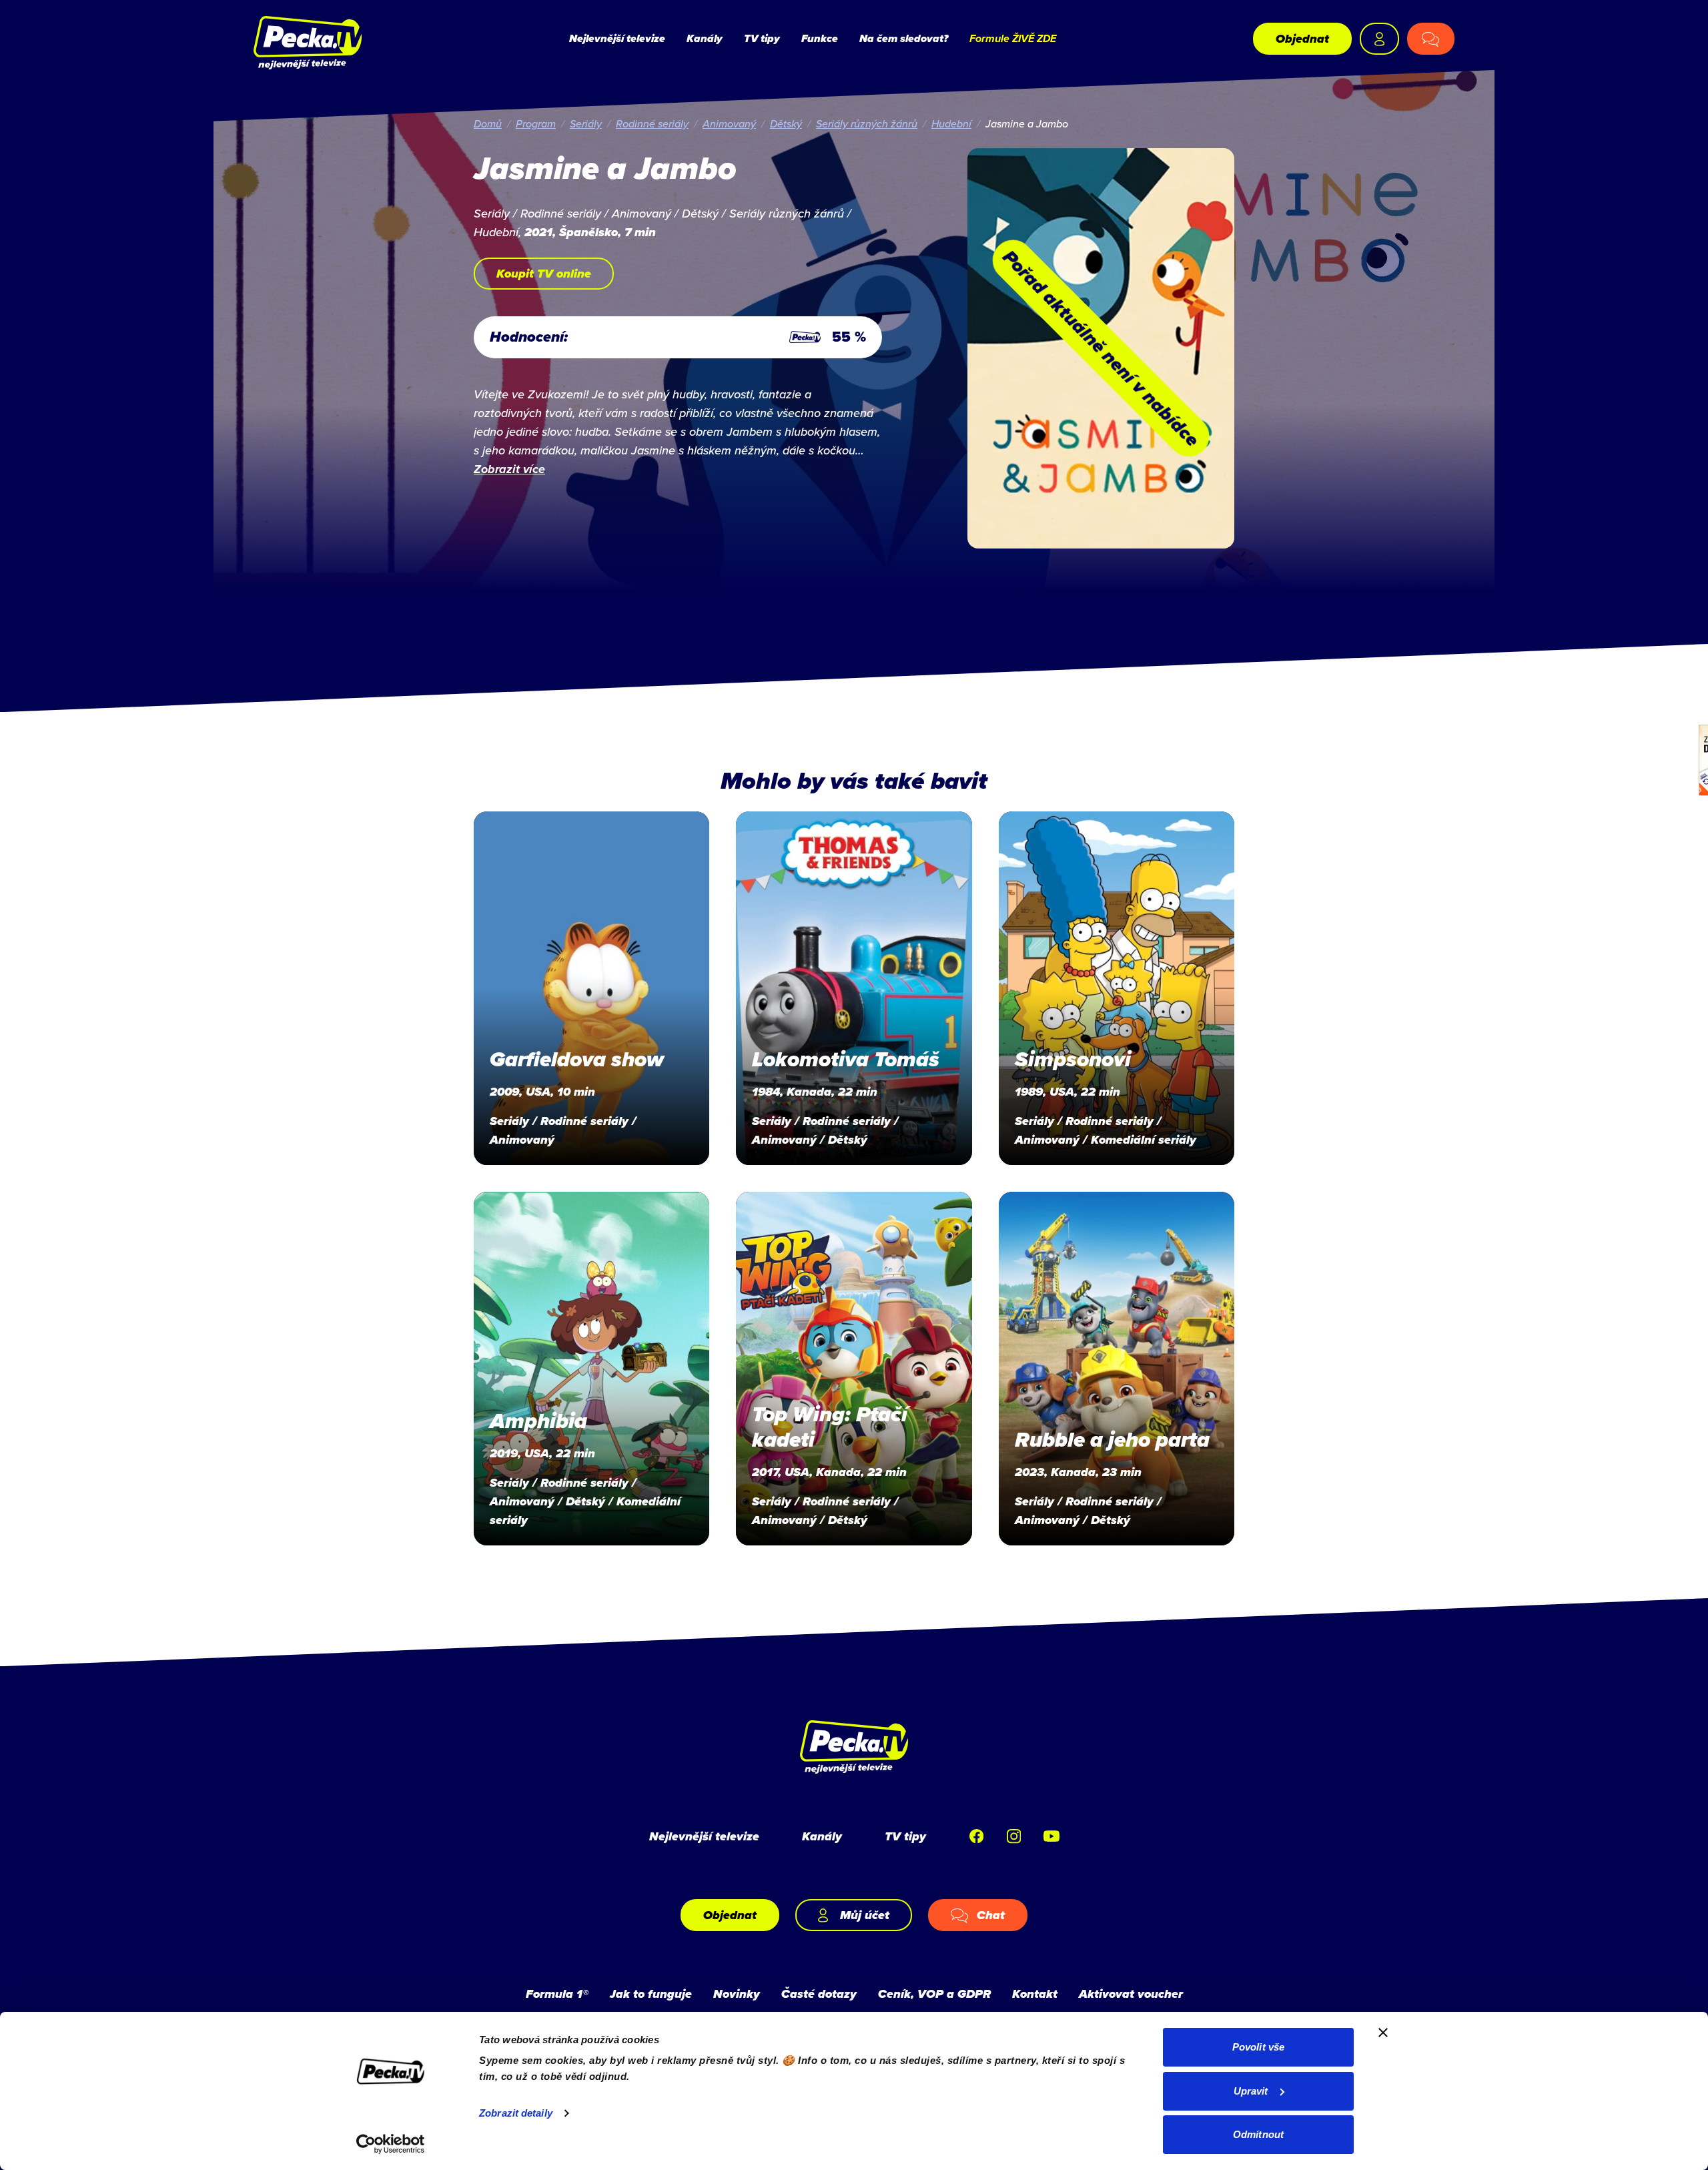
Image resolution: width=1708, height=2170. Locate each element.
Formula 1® (557, 1994)
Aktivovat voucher (1131, 1994)
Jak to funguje (651, 1994)
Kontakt (1035, 1994)
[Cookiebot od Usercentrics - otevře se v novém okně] (391, 2144)
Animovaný (729, 123)
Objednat (1302, 39)
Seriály (586, 123)
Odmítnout (1258, 2134)
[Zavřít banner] (1383, 2033)
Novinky (737, 1994)
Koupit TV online (544, 274)
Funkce (820, 38)
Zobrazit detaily (516, 2113)
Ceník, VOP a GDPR (934, 1994)
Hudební (951, 123)
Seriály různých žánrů (867, 123)
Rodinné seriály (652, 123)
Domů (488, 123)
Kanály (705, 38)
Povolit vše (1258, 2047)
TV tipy (762, 38)
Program (536, 123)
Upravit (1251, 2091)
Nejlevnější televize (617, 38)
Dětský (786, 123)
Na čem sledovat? (904, 38)
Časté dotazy (819, 1994)
